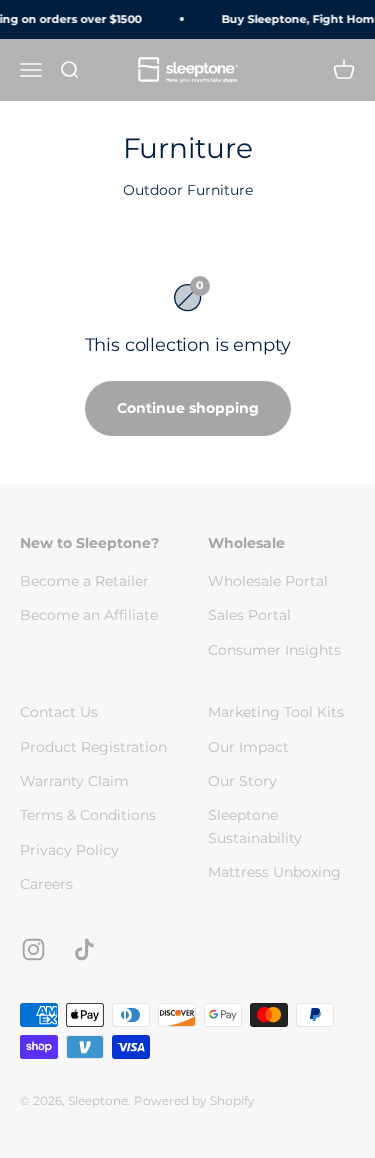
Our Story (242, 781)
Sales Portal (249, 615)
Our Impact (248, 747)
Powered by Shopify (194, 1100)
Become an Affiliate (89, 615)
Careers (46, 884)
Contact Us (59, 712)
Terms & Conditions (88, 815)
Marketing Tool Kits (276, 712)
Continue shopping (188, 408)
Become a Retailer (84, 581)
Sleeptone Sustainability (255, 826)
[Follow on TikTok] (84, 949)
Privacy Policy (69, 850)
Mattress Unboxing (274, 872)
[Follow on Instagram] (33, 949)
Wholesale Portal (268, 581)
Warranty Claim (74, 781)
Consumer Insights (274, 650)
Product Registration (93, 747)
